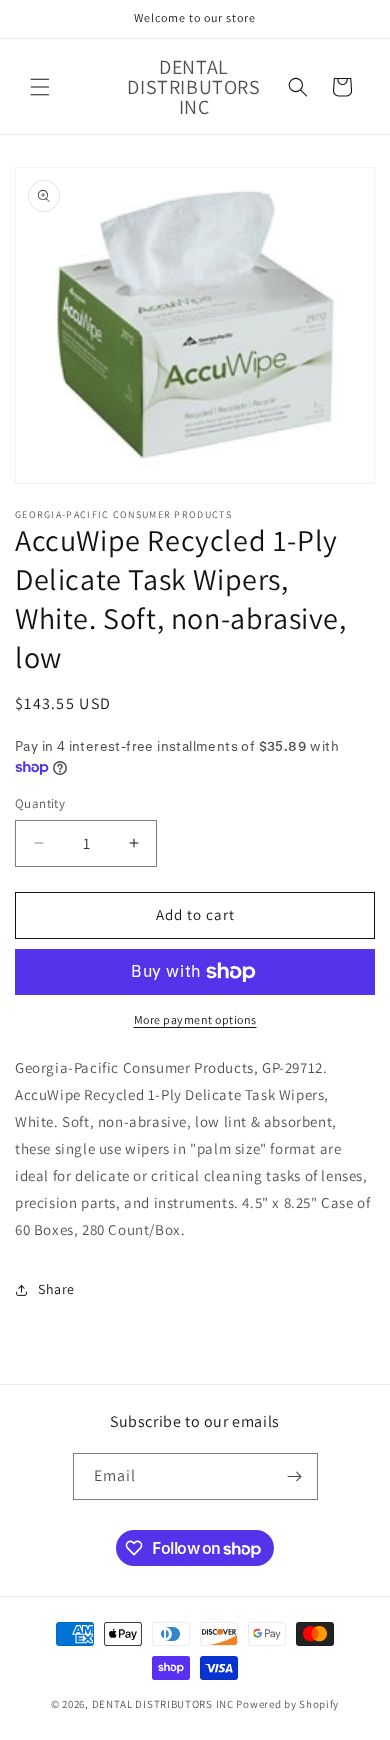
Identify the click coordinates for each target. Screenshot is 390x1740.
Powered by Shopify (287, 1704)
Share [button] (56, 1289)
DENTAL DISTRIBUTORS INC (163, 1704)
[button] (40, 87)
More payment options (195, 1019)
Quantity (40, 803)
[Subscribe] (295, 1476)
